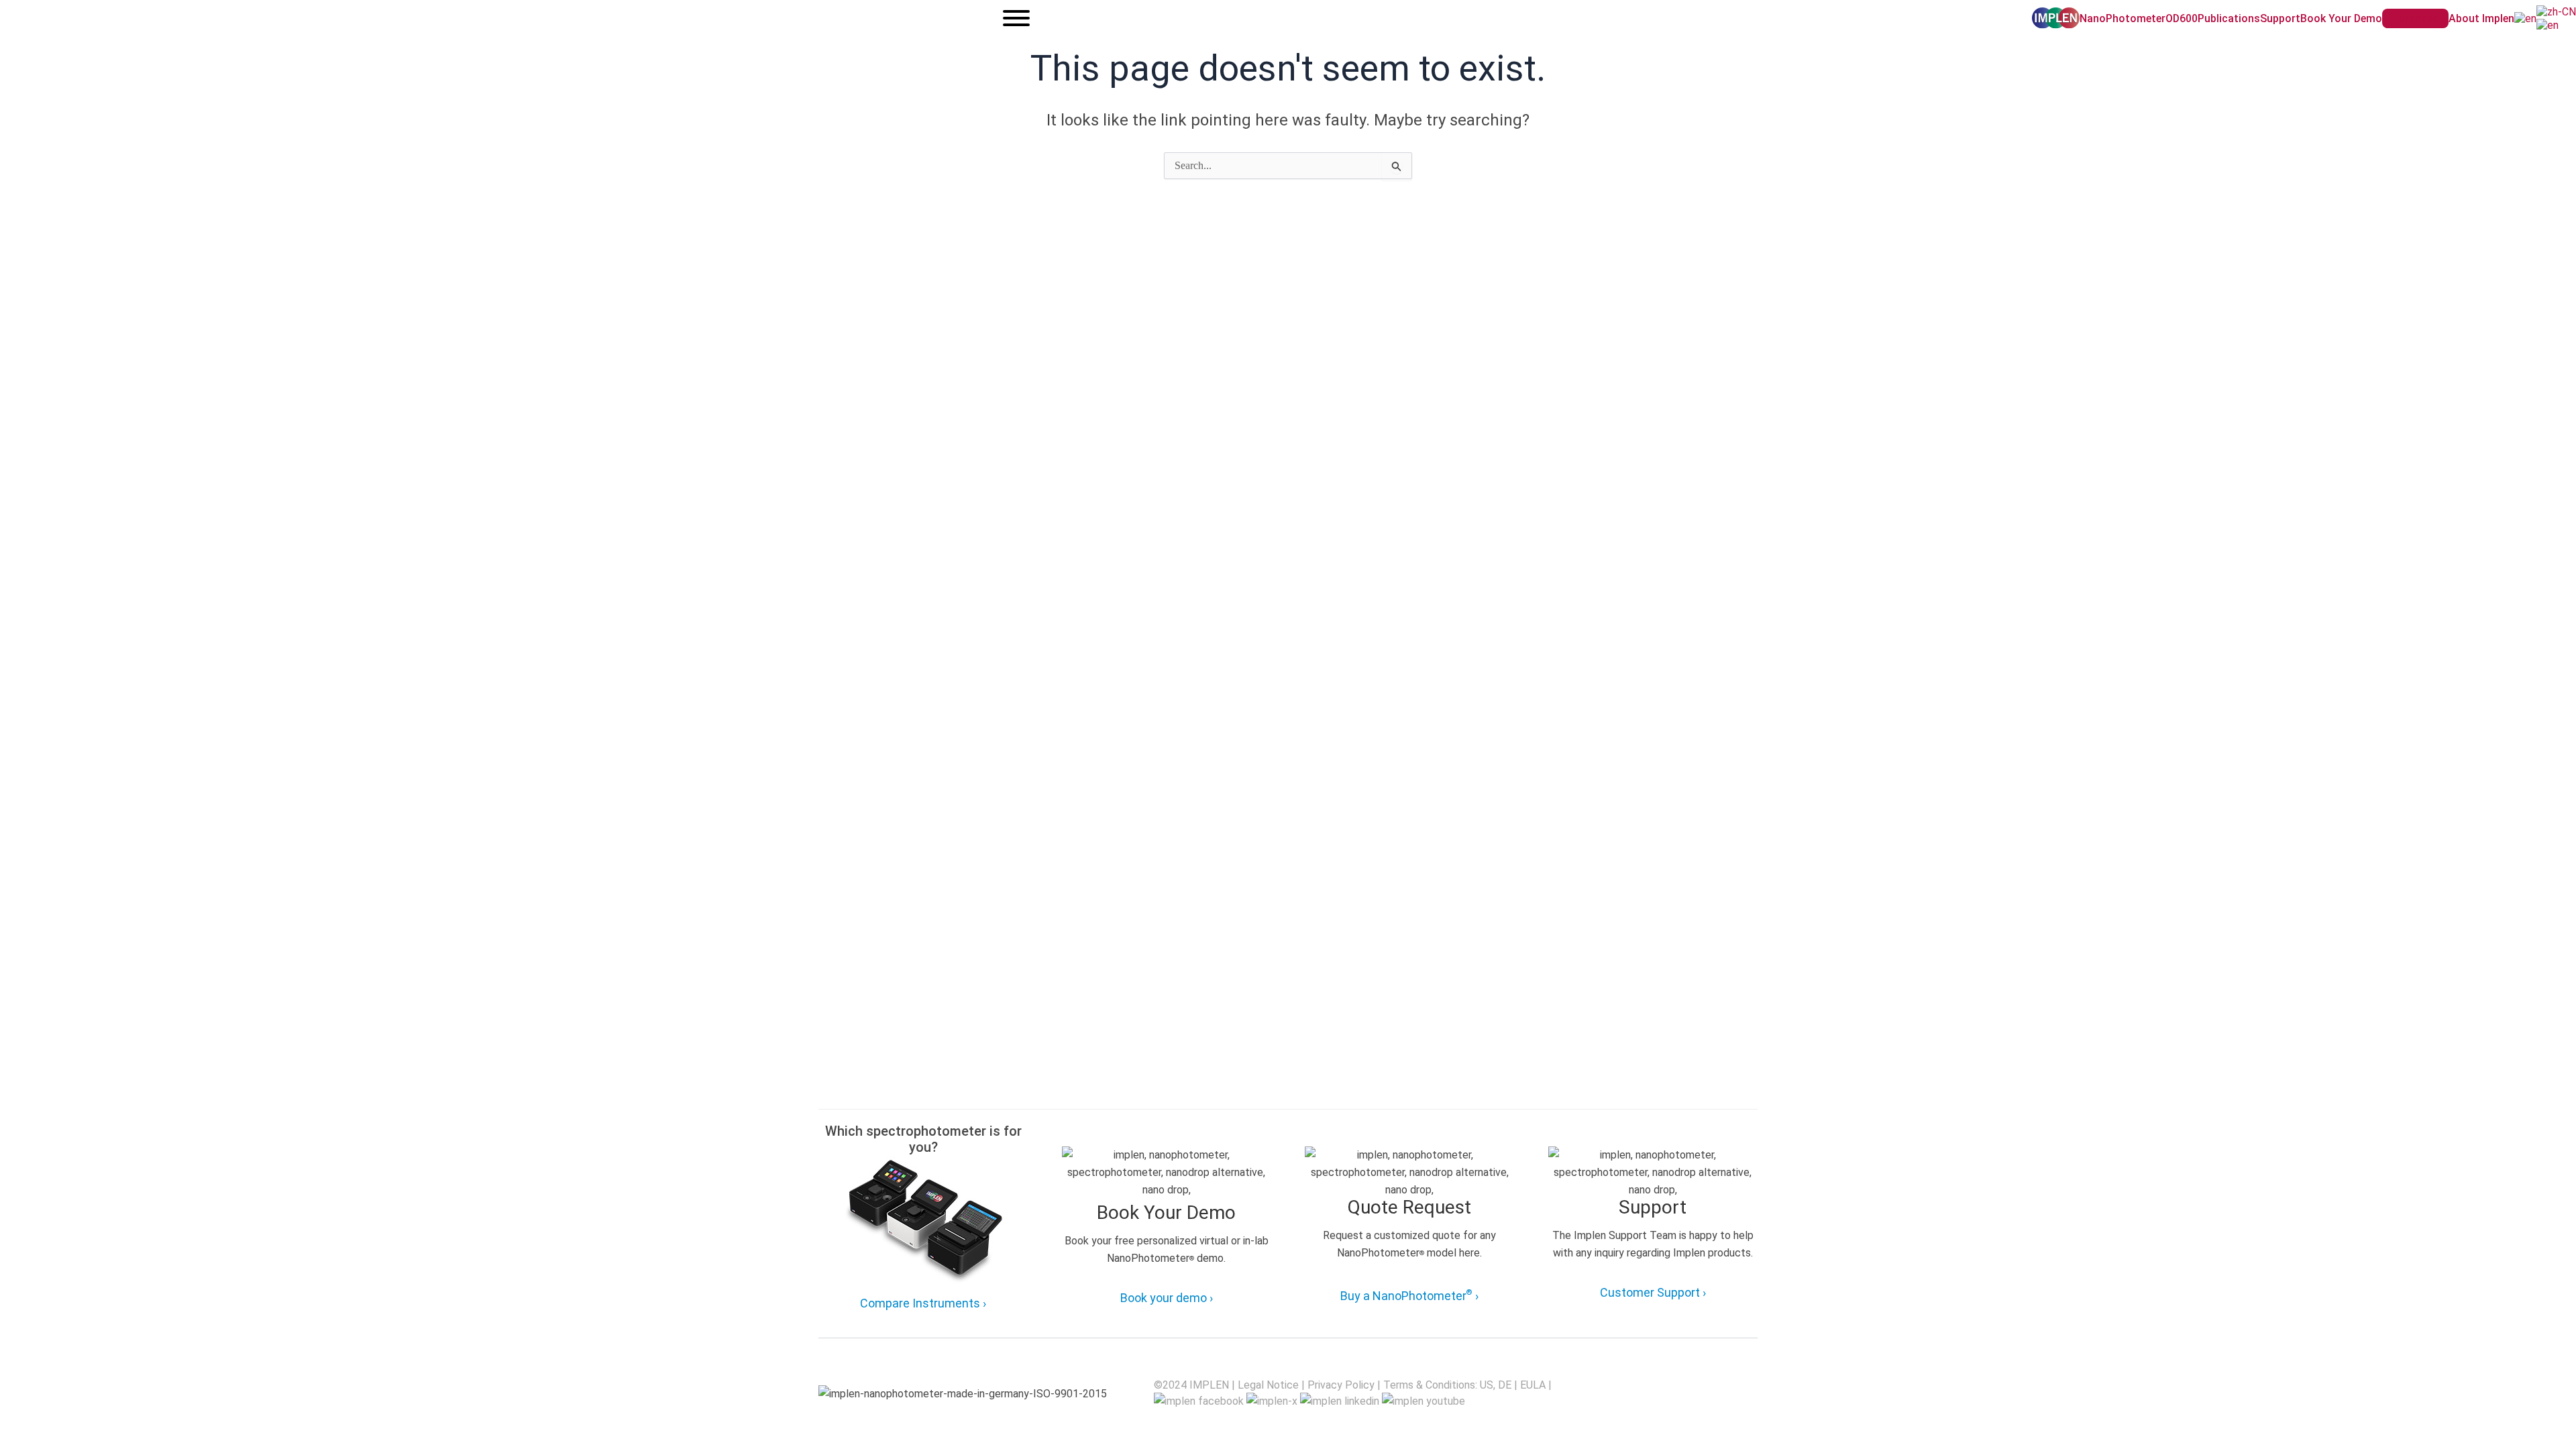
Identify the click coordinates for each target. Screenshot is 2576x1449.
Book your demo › (1167, 1298)
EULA (1533, 1385)
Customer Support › (1653, 1292)
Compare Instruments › (923, 1303)
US (1487, 1385)
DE (1505, 1385)
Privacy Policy (1341, 1385)
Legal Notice (1268, 1385)
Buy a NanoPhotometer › (1409, 1295)
